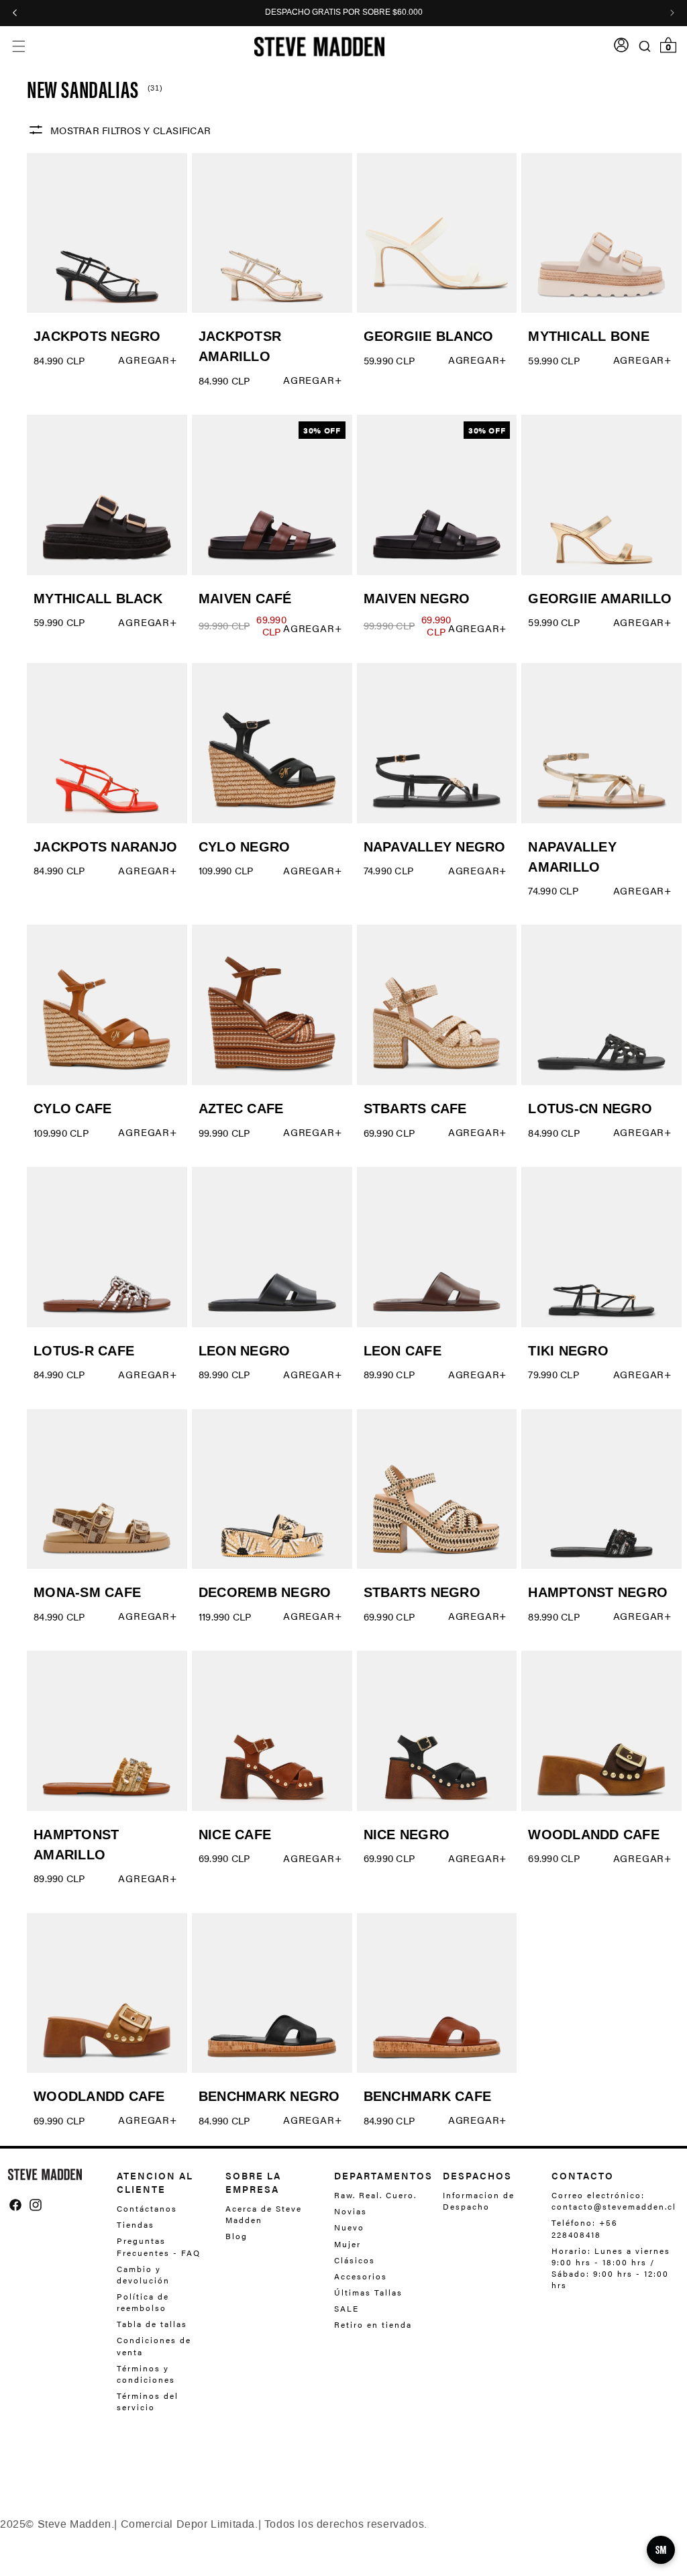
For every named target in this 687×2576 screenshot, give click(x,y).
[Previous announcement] (15, 13)
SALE (347, 2308)
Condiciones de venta (154, 2346)
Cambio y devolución (143, 2274)
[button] (18, 47)
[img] (15, 2205)
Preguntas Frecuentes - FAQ (159, 2246)
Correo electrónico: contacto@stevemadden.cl (610, 2201)
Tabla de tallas (152, 2324)
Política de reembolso (143, 2302)
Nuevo (349, 2227)
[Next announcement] (672, 13)
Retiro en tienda (373, 2324)
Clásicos (355, 2260)
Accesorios (361, 2276)
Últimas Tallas (368, 2292)
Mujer (348, 2244)
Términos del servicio (148, 2401)
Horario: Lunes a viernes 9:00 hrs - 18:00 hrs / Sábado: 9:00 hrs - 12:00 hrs (611, 2268)
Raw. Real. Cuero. (375, 2195)
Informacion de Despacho (479, 2201)
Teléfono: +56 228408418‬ (585, 2228)
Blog (236, 2236)
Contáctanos (147, 2209)
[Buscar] (645, 46)
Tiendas (136, 2224)
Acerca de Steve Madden (264, 2214)
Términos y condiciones (146, 2374)
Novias (351, 2211)
